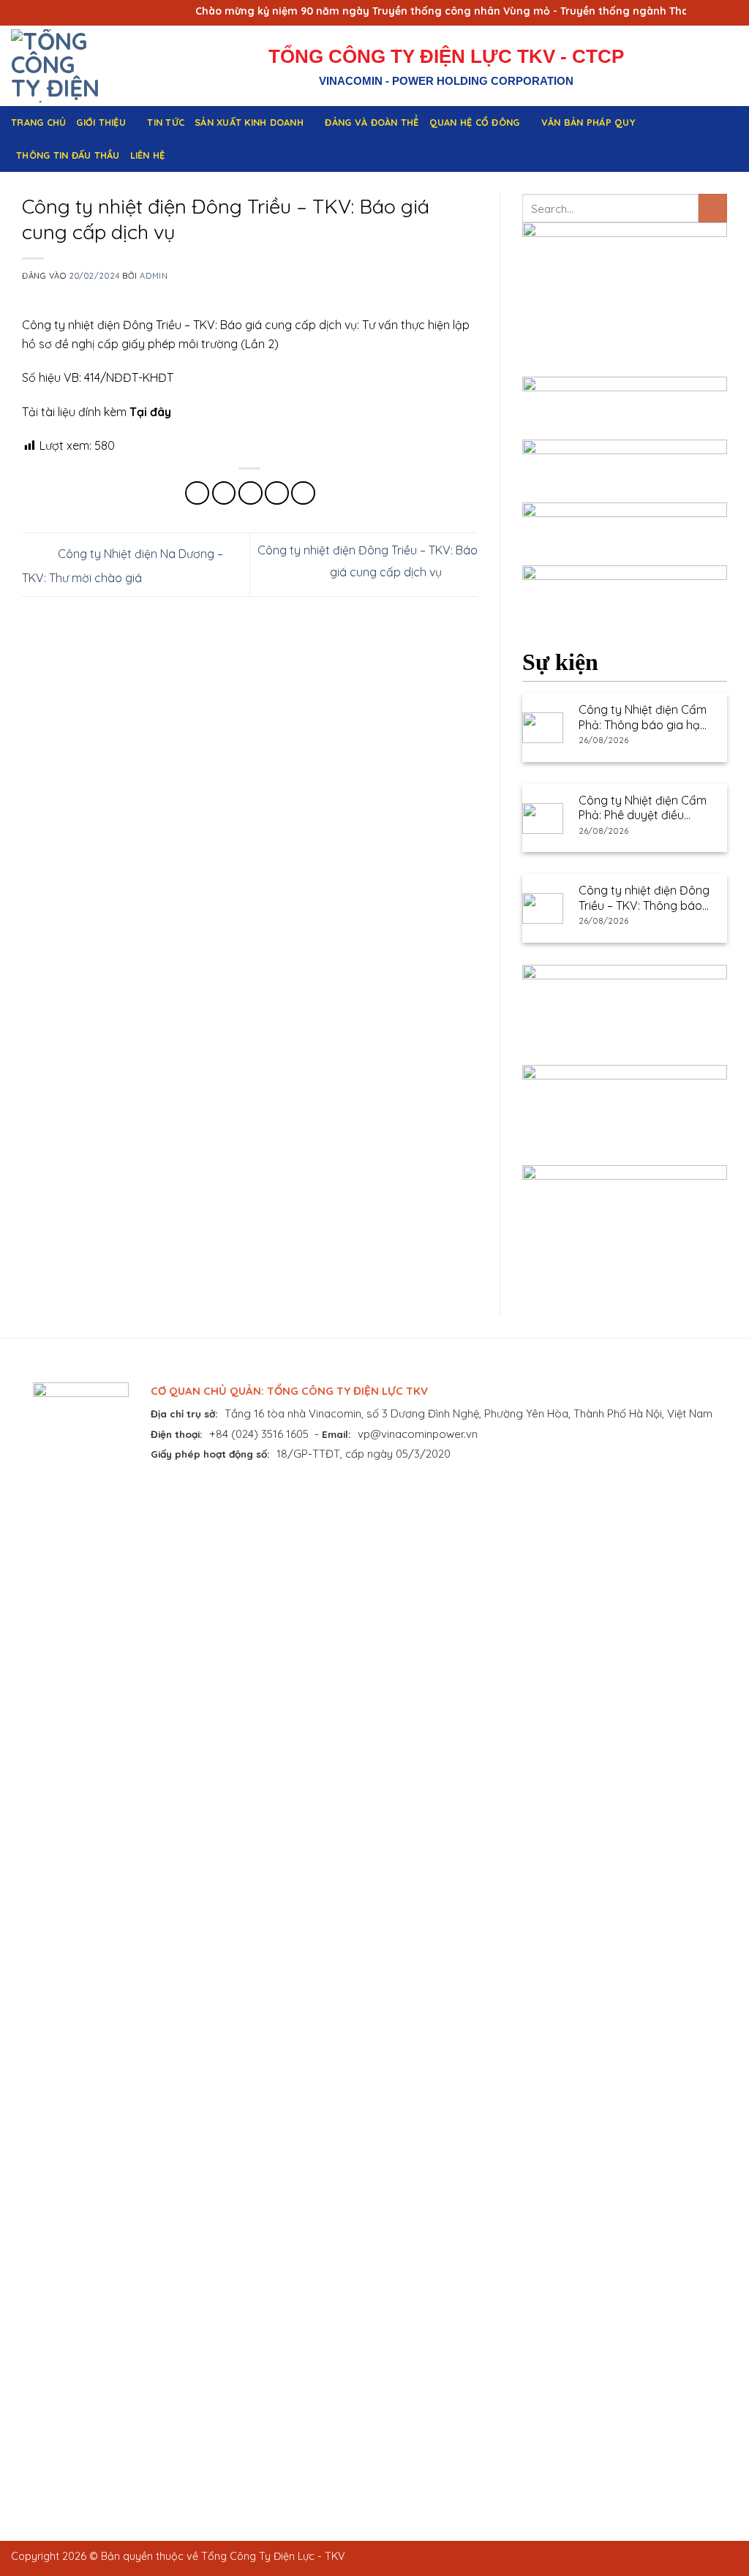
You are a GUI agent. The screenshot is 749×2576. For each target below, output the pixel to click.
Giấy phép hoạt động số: (210, 1454)
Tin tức (166, 122)
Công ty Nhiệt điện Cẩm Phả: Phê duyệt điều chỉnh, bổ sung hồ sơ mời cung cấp (643, 808)
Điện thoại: (177, 1434)
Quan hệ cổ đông (475, 122)
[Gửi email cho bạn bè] (251, 493)
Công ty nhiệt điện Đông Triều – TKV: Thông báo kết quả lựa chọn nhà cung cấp (644, 898)
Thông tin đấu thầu (68, 155)
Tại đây (150, 412)
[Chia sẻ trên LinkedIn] (303, 493)
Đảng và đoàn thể (372, 122)
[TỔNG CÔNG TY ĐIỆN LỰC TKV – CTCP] (72, 66)
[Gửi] (713, 208)
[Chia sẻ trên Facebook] (197, 493)
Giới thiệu (101, 122)
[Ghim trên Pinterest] (277, 493)
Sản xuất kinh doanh (249, 122)
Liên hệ (148, 155)
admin (154, 276)
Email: (336, 1434)
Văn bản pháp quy (588, 122)
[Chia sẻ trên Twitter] (224, 493)
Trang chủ (38, 122)
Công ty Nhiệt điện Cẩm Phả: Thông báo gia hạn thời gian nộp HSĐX (643, 718)
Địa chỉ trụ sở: (184, 1413)
